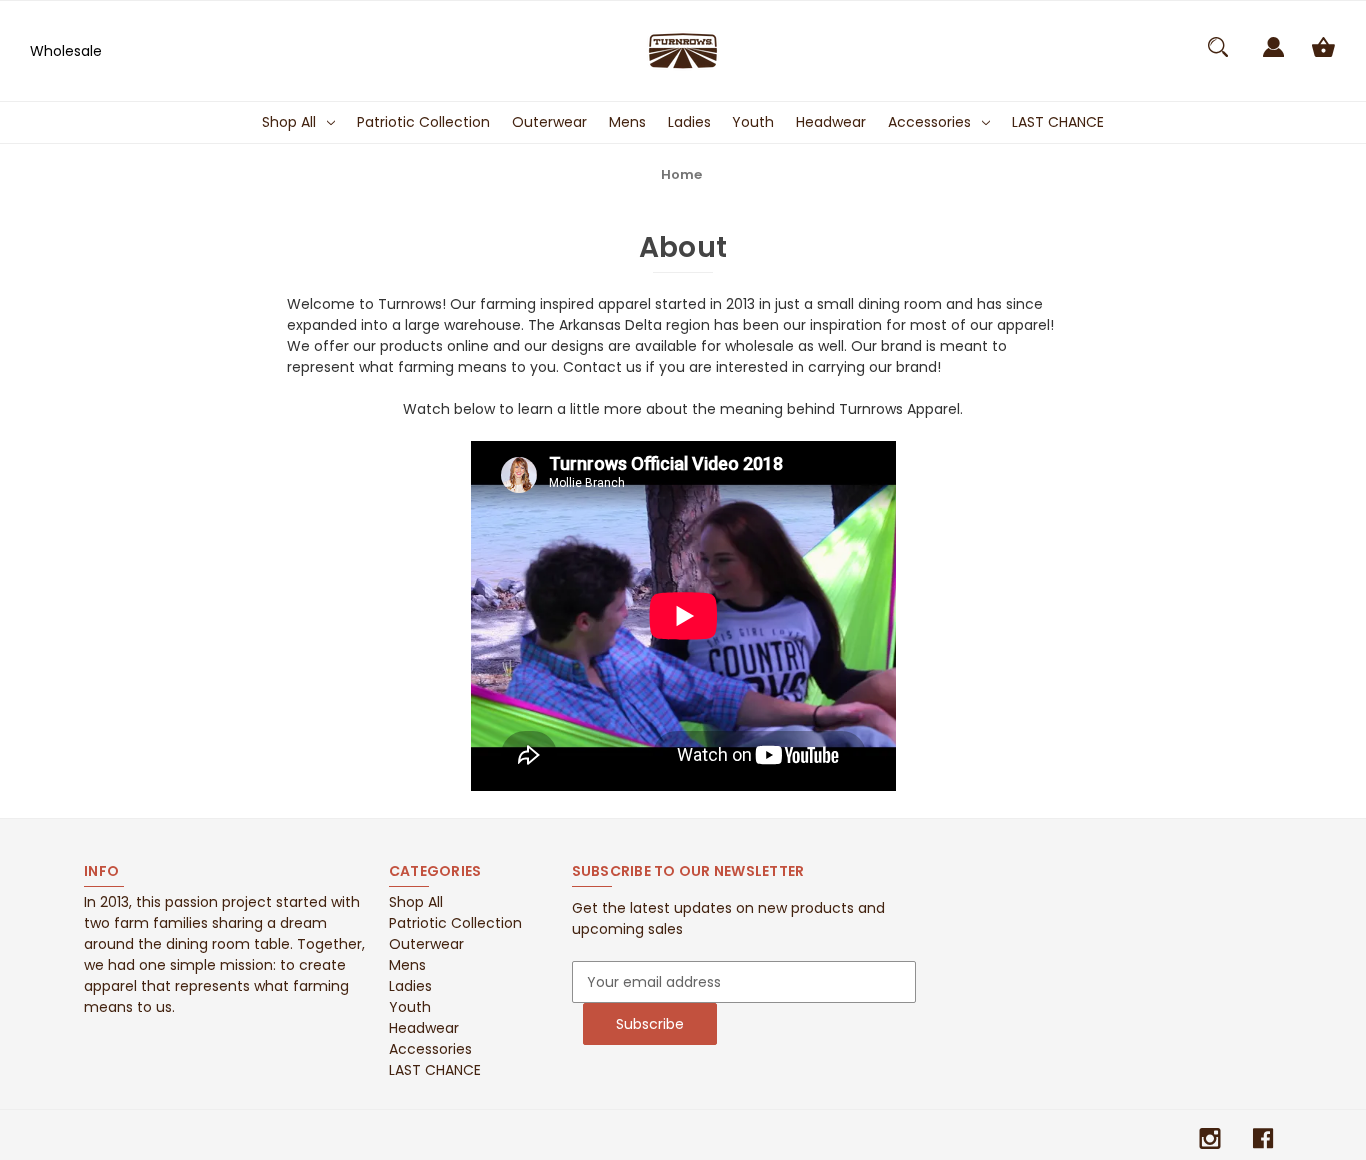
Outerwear (549, 122)
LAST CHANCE (1058, 122)
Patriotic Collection (423, 122)
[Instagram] (1210, 1138)
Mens (627, 122)
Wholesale (66, 51)
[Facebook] (1263, 1138)
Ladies (689, 122)
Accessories (929, 122)
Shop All (289, 122)
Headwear (831, 122)
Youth (753, 122)
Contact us (602, 367)
